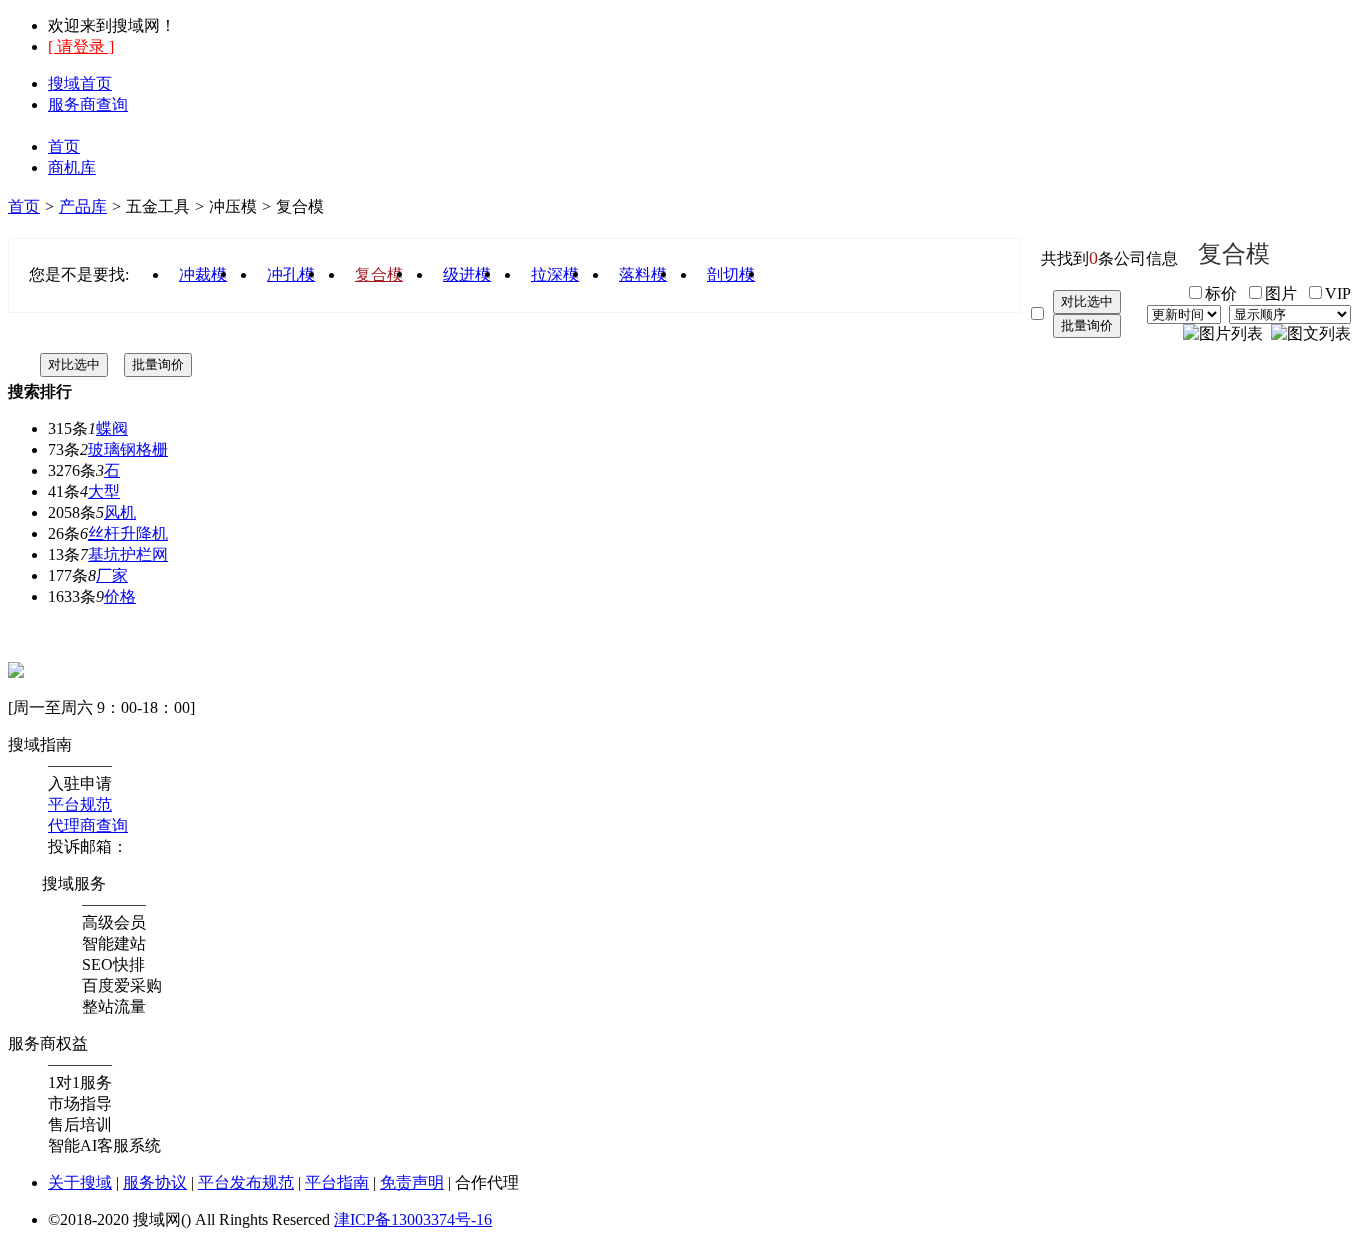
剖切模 (731, 274)
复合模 (379, 274)
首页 (64, 146)
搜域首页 (80, 83)
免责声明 (412, 1182)
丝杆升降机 (128, 533)
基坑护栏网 (128, 554)
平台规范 (80, 804)
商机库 (72, 167)
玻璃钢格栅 (128, 449)
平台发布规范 (246, 1182)
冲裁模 (203, 274)
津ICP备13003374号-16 (413, 1219)
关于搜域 (80, 1182)
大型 (104, 491)
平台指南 (337, 1182)
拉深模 (555, 274)
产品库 (83, 206)
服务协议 (155, 1182)
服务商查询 (88, 104)
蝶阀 (112, 428)
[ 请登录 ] (81, 46)
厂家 (112, 575)
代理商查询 (88, 825)
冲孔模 (291, 274)
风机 (120, 512)
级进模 (467, 274)
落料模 (643, 274)
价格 (120, 596)
